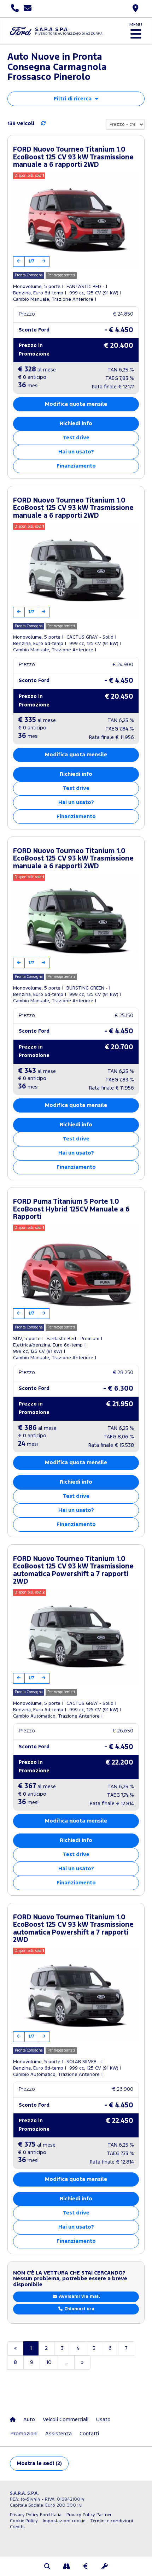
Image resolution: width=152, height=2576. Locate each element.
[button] (47, 2567)
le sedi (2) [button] (39, 2463)
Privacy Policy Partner (89, 2515)
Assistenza (59, 2434)
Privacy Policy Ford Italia (36, 2515)
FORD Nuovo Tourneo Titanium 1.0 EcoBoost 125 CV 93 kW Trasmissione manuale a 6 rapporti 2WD (73, 157)
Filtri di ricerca (73, 99)
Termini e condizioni (112, 2521)
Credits (17, 2527)
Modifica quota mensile (76, 404)
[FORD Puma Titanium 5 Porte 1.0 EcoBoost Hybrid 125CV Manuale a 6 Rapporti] (76, 1272)
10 (49, 2362)
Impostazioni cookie (64, 2521)
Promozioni (24, 2434)
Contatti (89, 2434)
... (66, 2362)
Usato (103, 2420)
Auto (29, 2420)
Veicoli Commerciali (66, 2420)
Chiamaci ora (79, 2309)
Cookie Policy (24, 2521)
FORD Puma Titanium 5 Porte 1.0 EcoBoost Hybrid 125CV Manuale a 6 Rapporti (71, 1209)
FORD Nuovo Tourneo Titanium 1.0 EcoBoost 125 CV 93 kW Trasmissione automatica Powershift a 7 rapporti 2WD (73, 1571)
